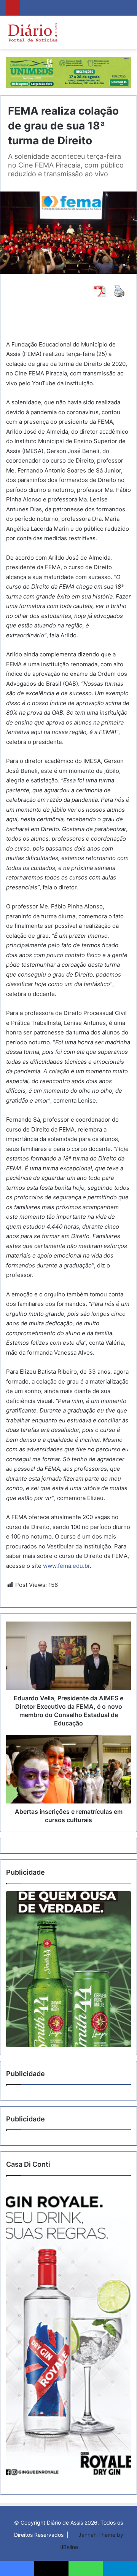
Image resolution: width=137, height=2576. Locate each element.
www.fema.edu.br (66, 1566)
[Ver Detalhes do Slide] (68, 1969)
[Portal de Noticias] (33, 32)
